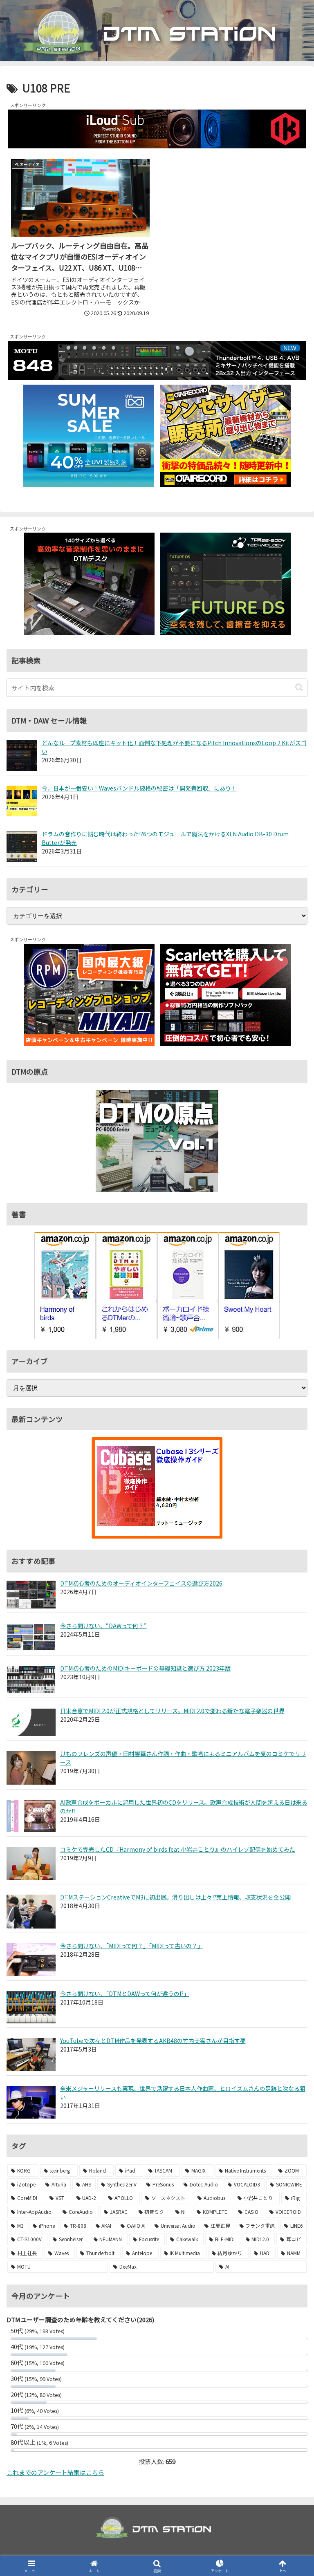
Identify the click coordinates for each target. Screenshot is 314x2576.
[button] (299, 687)
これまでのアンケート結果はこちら (55, 2472)
